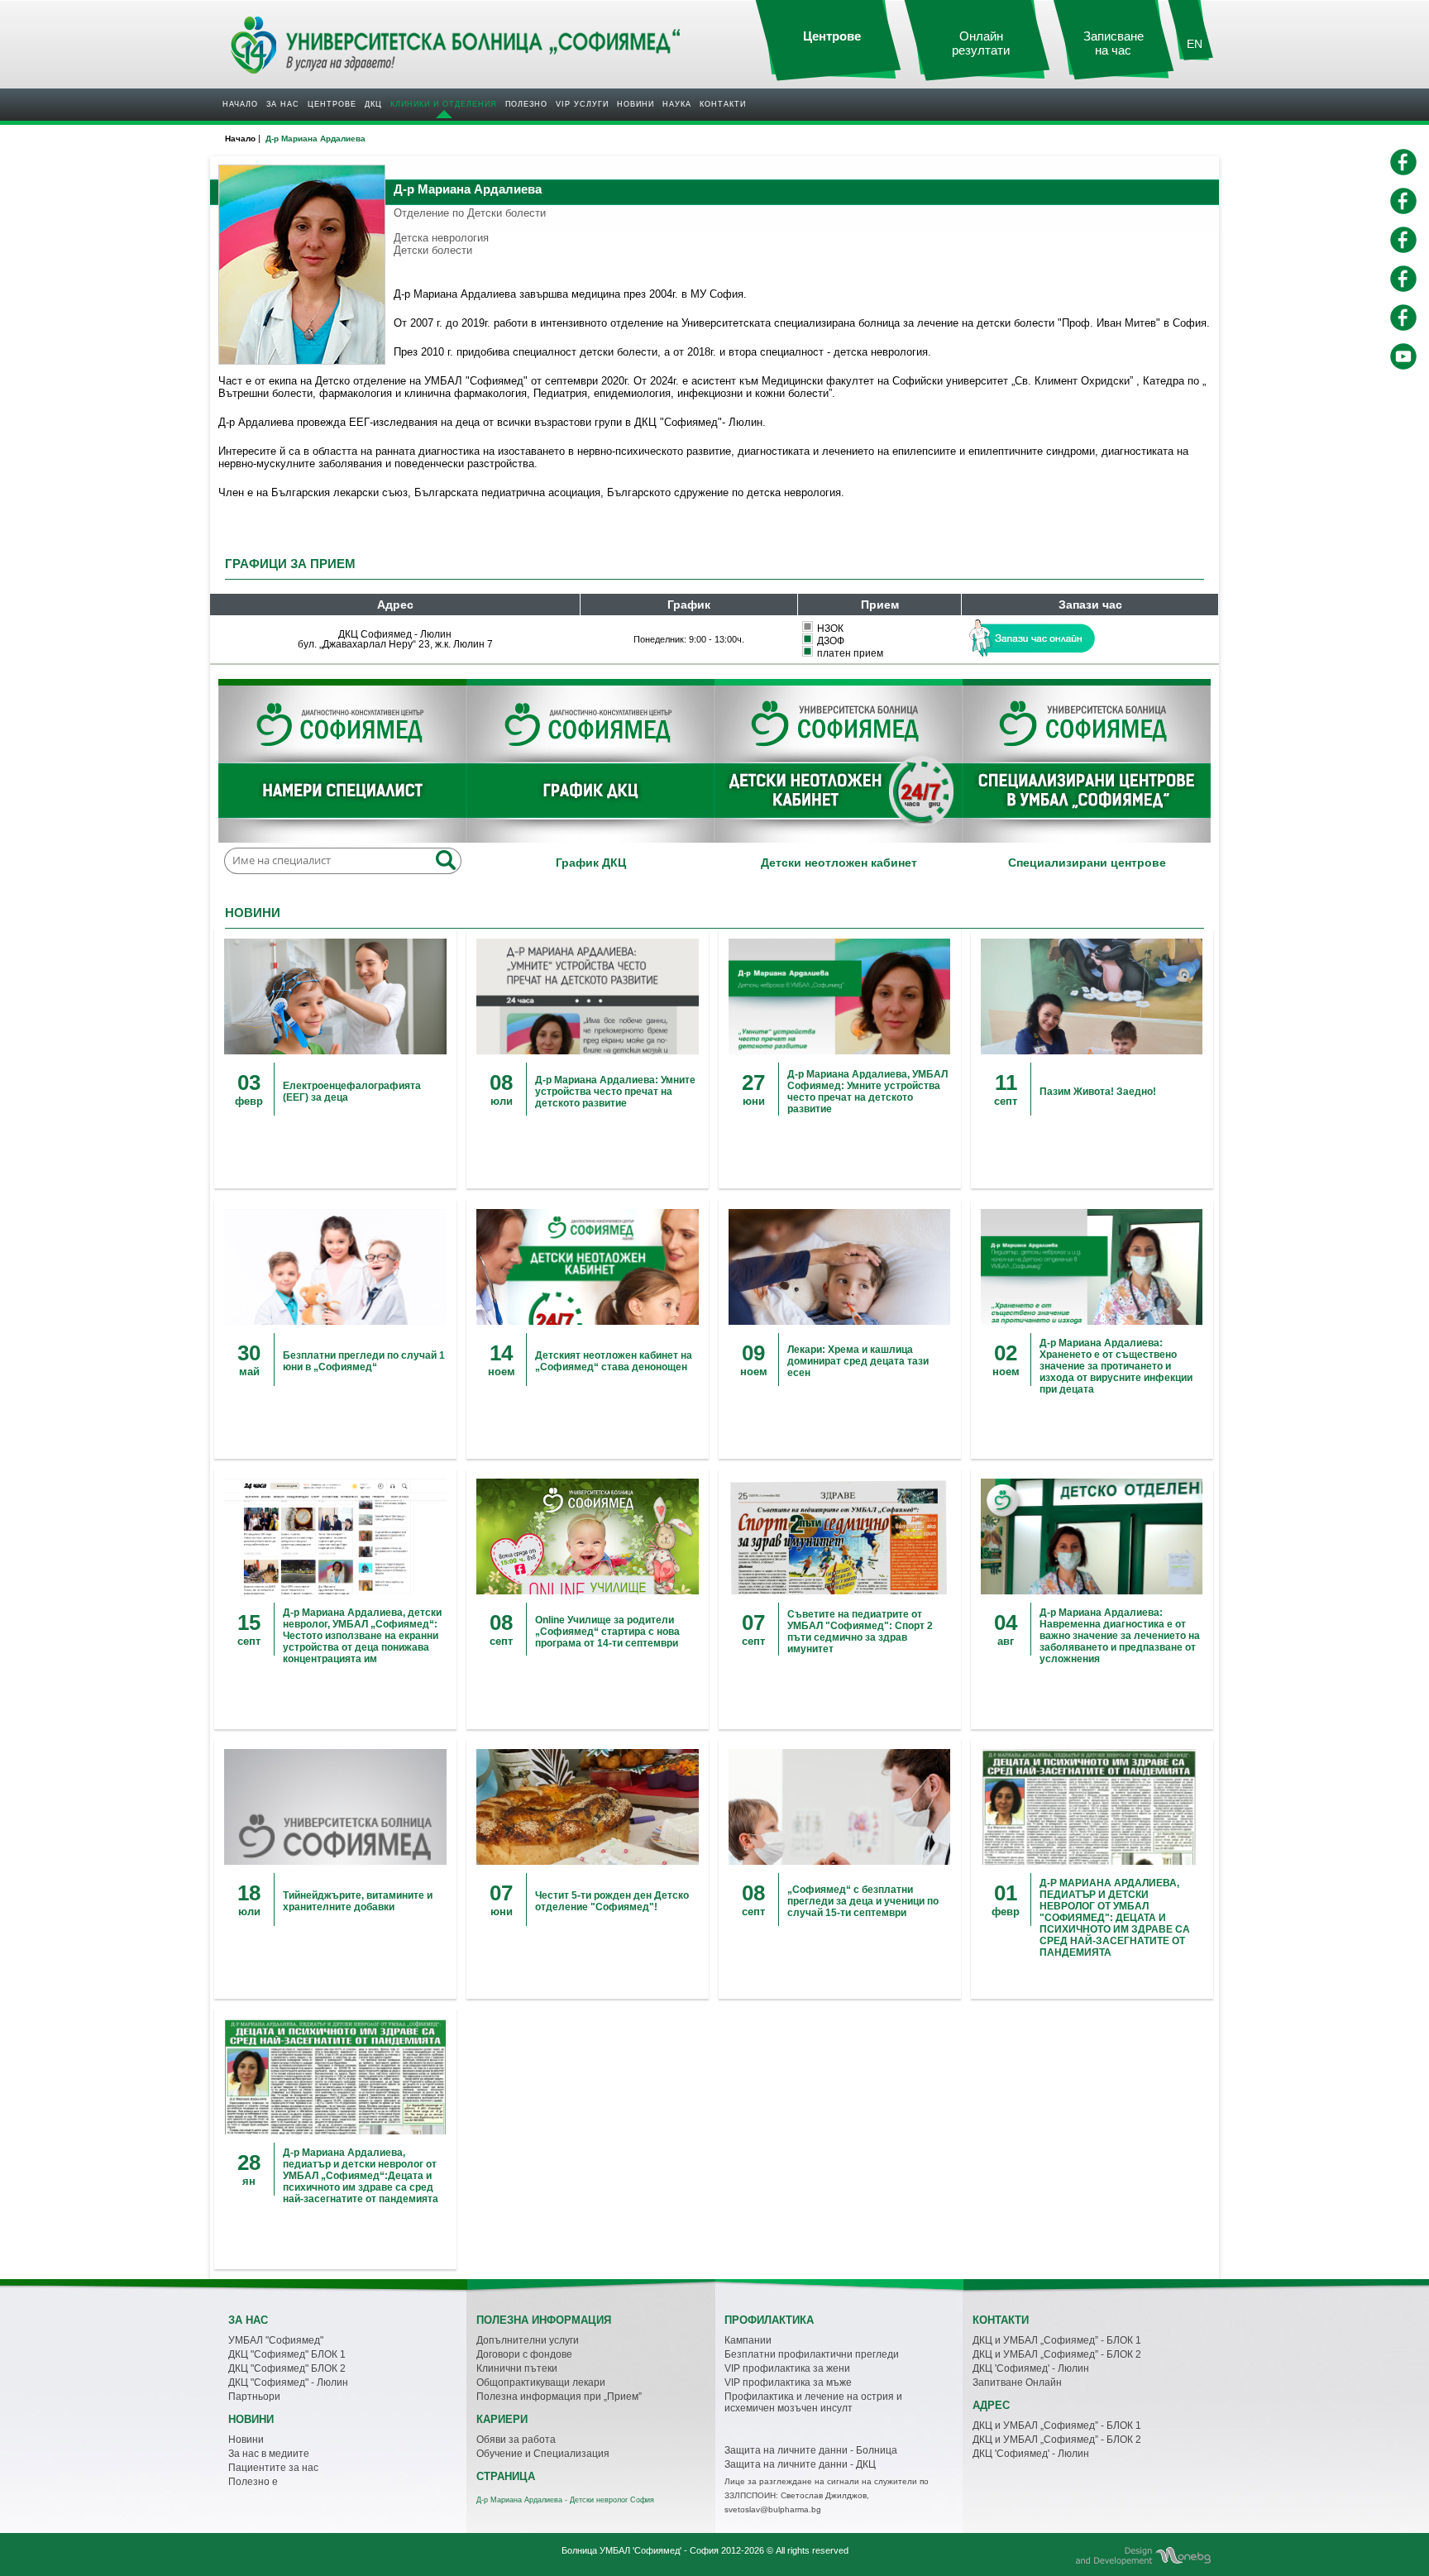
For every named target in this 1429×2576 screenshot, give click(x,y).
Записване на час (1114, 43)
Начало (240, 104)
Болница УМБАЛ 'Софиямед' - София (640, 2550)
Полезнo (526, 104)
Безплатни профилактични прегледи (812, 2354)
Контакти (723, 104)
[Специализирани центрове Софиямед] (1087, 764)
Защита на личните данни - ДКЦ (800, 2464)
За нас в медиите (269, 2454)
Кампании (748, 2340)
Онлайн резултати (981, 43)
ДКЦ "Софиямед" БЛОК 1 (287, 2354)
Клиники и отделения (444, 104)
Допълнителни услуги (528, 2340)
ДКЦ (373, 104)
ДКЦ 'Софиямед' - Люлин (1031, 2368)
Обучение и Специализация (543, 2454)
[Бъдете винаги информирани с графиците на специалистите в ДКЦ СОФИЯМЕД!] (590, 764)
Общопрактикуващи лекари (541, 2382)
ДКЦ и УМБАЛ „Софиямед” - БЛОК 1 (1057, 2340)
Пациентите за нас (273, 2468)
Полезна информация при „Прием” (559, 2397)
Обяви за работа (516, 2440)
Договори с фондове (524, 2354)
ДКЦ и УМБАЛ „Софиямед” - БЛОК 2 (1057, 2354)
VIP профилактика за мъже (788, 2382)
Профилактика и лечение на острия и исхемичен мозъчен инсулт (813, 2402)
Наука (677, 104)
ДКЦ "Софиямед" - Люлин (288, 2382)
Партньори (254, 2397)
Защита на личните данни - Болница (811, 2450)
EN (1195, 44)
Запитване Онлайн (1017, 2382)
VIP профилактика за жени (787, 2368)
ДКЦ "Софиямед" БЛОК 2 (287, 2368)
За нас (283, 104)
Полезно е (253, 2482)
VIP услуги (582, 104)
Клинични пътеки (517, 2368)
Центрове (332, 104)
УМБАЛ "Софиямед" (276, 2340)
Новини (636, 104)
